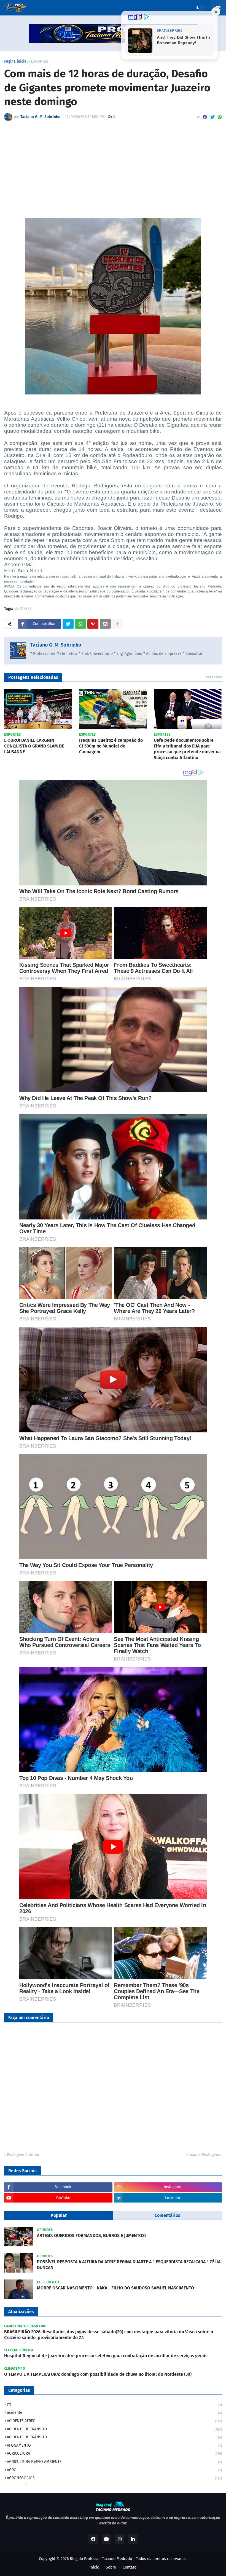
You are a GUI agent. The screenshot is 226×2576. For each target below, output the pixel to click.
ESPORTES (40, 62)
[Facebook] (205, 117)
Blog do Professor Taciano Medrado (101, 2559)
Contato (130, 2567)
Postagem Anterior (23, 2155)
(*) (114, 2405)
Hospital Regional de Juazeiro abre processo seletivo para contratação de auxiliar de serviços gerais (106, 2356)
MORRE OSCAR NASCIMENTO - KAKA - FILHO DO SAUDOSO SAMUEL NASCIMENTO (115, 2288)
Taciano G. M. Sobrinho (56, 645)
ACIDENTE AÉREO (114, 2421)
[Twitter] (212, 117)
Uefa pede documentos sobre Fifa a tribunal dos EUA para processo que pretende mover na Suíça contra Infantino (187, 749)
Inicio (94, 2567)
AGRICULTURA (114, 2453)
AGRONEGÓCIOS (114, 2478)
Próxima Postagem (203, 2155)
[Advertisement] (113, 173)
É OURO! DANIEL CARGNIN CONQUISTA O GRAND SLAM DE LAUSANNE (34, 746)
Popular (59, 2215)
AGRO (114, 2470)
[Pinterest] (93, 624)
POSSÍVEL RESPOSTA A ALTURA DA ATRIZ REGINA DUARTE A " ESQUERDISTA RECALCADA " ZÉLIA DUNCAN (129, 2265)
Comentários (167, 2215)
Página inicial (16, 62)
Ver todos (214, 677)
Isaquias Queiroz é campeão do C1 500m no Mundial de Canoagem (111, 746)
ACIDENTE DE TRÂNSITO (114, 2437)
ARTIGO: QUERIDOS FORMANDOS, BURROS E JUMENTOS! (91, 2235)
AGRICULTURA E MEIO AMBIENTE (114, 2462)
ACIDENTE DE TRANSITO (114, 2429)
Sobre (111, 2567)
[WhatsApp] (220, 117)
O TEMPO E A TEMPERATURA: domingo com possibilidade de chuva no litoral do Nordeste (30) (98, 2374)
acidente (114, 2413)
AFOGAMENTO (114, 2445)
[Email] (105, 624)
